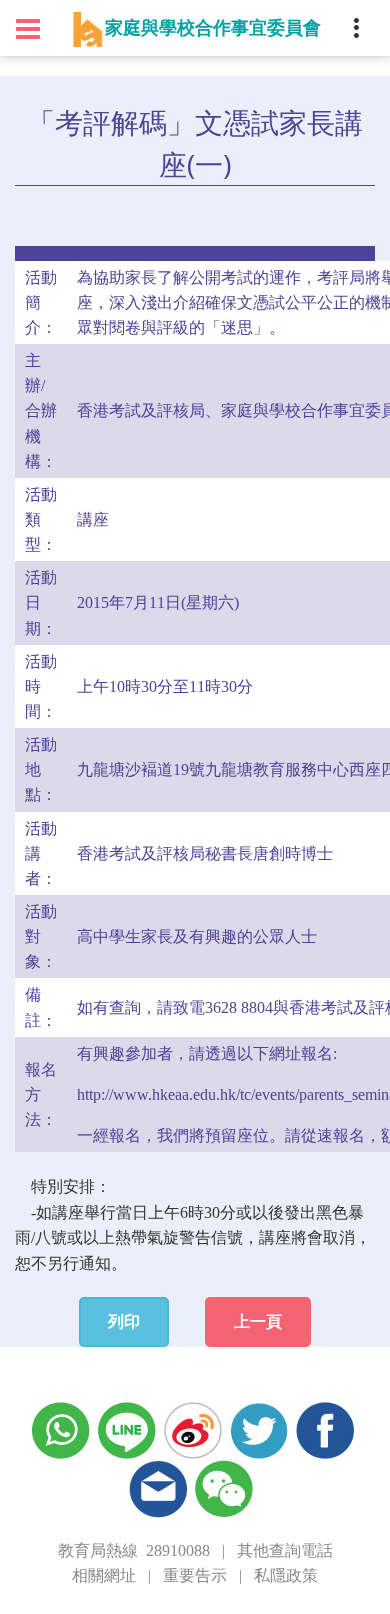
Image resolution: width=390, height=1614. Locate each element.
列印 (124, 1321)
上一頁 (258, 1321)
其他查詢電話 (285, 1550)
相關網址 (104, 1575)
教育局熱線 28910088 (134, 1550)
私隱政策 (286, 1575)
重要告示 (195, 1575)
